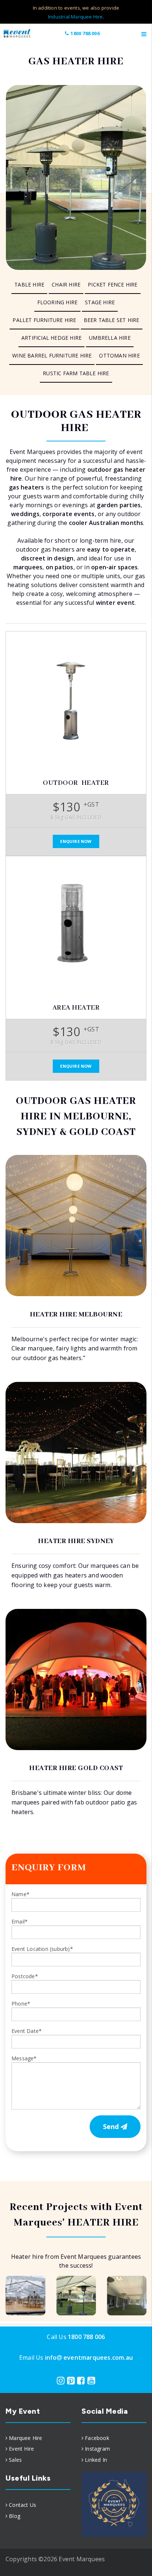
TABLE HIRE (29, 284)
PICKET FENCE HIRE (113, 284)
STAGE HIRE (100, 302)
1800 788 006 (85, 33)
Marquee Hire (25, 2438)
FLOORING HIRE (58, 302)
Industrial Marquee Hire (75, 17)
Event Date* (27, 2031)
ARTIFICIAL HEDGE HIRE (51, 338)
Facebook (97, 2438)
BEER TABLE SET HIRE (112, 320)
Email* (20, 1921)
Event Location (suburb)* (42, 1949)
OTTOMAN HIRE (119, 355)
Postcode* (25, 1976)
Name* (20, 1894)
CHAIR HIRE (66, 284)
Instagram (97, 2449)
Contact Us (23, 2505)
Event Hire (21, 2449)
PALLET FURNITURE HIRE (44, 320)
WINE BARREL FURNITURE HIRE (52, 355)
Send (112, 2126)
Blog (15, 2516)
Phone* (21, 2004)
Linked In (96, 2460)
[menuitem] (29, 285)
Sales (15, 2460)
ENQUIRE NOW (76, 841)
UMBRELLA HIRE (110, 338)
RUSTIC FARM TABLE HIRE (76, 373)
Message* (24, 2058)
